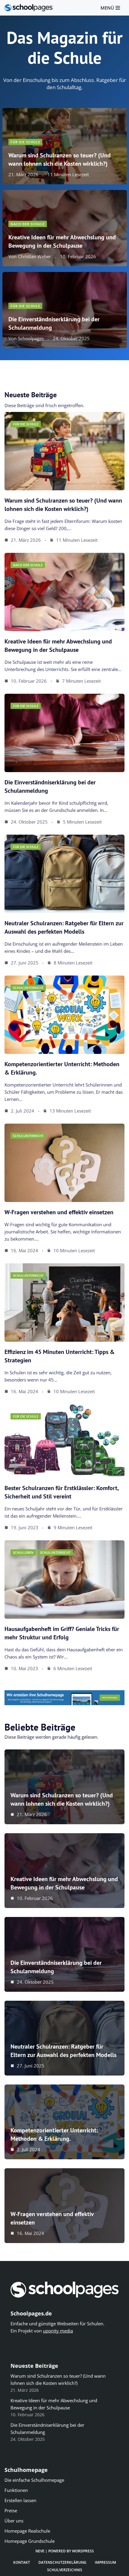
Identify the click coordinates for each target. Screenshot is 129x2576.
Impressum (105, 2562)
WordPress (83, 2551)
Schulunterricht (28, 988)
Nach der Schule (28, 224)
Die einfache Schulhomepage (34, 2480)
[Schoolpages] (28, 8)
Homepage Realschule (27, 2531)
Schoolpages (31, 338)
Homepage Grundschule (30, 2541)
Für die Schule (25, 142)
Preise (11, 2510)
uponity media (58, 2331)
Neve (40, 2551)
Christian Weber (34, 257)
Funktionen (16, 2490)
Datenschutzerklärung (62, 2562)
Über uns (14, 2521)
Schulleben (23, 1552)
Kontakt (22, 2562)
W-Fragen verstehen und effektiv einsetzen (59, 1212)
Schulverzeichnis (65, 2570)
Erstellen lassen (20, 2500)
